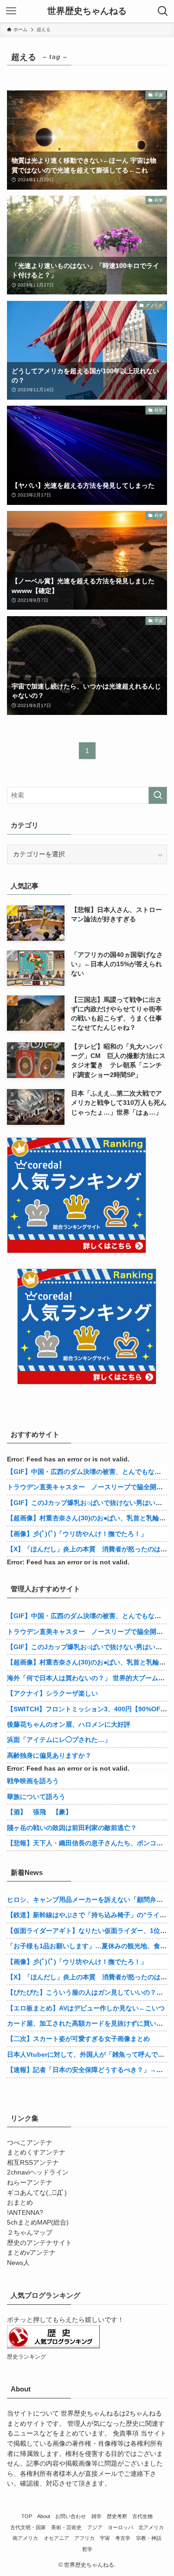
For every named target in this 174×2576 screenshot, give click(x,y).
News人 (18, 2263)
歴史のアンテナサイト (39, 2243)
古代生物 (142, 2516)
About (44, 2516)
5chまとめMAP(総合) (38, 2222)
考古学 (123, 2538)
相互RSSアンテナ (33, 2163)
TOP (27, 2516)
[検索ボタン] (163, 11)
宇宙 (105, 2538)
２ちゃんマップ (30, 2233)
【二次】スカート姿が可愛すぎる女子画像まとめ (78, 2039)
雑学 (97, 2516)
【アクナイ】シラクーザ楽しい (52, 1693)
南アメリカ (25, 2538)
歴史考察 (117, 2516)
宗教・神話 (149, 2538)
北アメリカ (151, 2527)
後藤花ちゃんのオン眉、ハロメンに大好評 (69, 1724)
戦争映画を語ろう (33, 1781)
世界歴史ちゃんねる (87, 11)
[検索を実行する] (158, 795)
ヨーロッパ (120, 2527)
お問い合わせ (71, 2516)
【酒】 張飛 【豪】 (39, 1812)
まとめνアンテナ (31, 2253)
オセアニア (56, 2538)
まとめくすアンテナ (36, 2152)
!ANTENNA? (25, 2213)
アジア (95, 2527)
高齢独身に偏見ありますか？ (49, 1755)
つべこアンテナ (30, 2143)
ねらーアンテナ (30, 2183)
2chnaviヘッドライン (38, 2172)
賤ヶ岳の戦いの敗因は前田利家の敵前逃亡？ (72, 1828)
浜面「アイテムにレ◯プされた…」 (59, 1740)
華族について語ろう (36, 1797)
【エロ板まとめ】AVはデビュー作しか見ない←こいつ (86, 2008)
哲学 (87, 2549)
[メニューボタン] (11, 11)
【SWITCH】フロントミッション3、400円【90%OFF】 (89, 1709)
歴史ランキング (26, 2357)
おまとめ (20, 2203)
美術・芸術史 (66, 2527)
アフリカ (84, 2538)
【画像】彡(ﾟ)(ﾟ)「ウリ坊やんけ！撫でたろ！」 (77, 1534)
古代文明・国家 (28, 2527)
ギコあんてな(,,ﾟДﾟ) (37, 2193)
